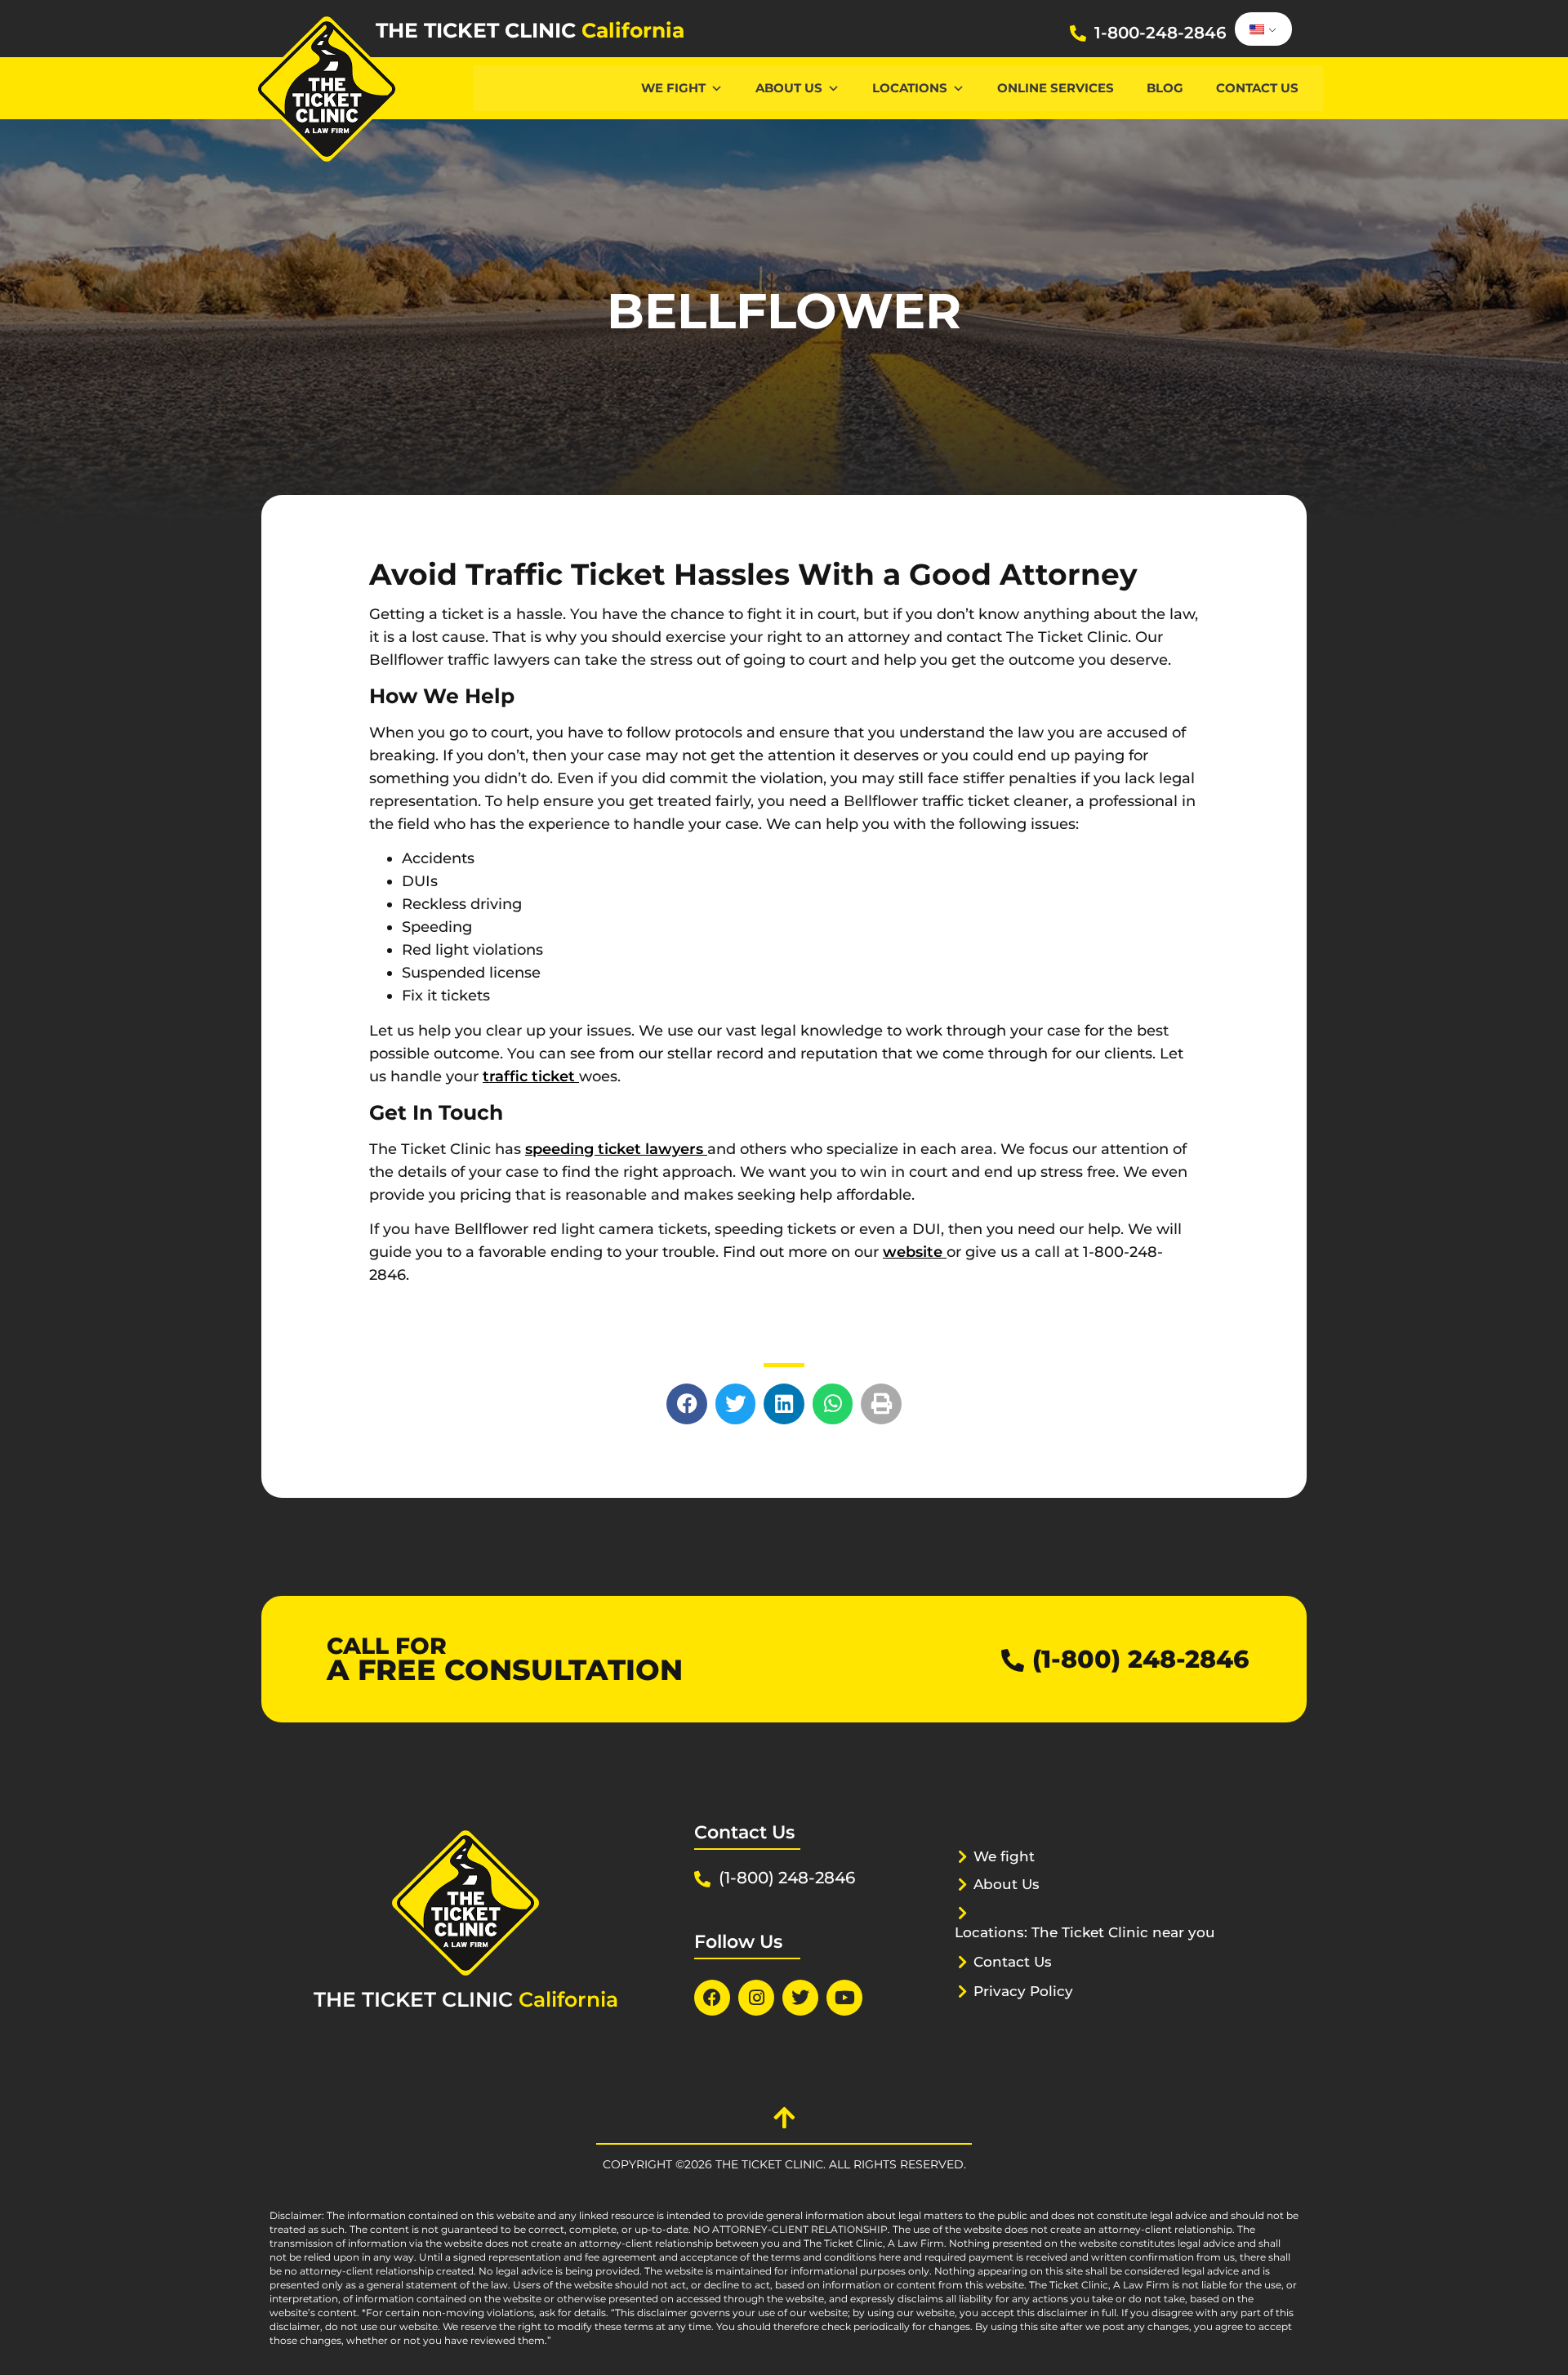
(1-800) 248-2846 (1140, 1659)
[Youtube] (844, 1998)
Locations (910, 88)
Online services (1056, 88)
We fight (1004, 1856)
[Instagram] (756, 1998)
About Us (789, 88)
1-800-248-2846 (1160, 33)
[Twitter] (800, 1998)
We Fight (673, 88)
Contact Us (1257, 88)
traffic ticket (531, 1076)
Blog (1165, 88)
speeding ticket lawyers (616, 1149)
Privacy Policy (1023, 1991)
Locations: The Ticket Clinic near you (1085, 1932)
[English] (1261, 29)
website (915, 1252)
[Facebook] (712, 1998)
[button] (687, 1404)
